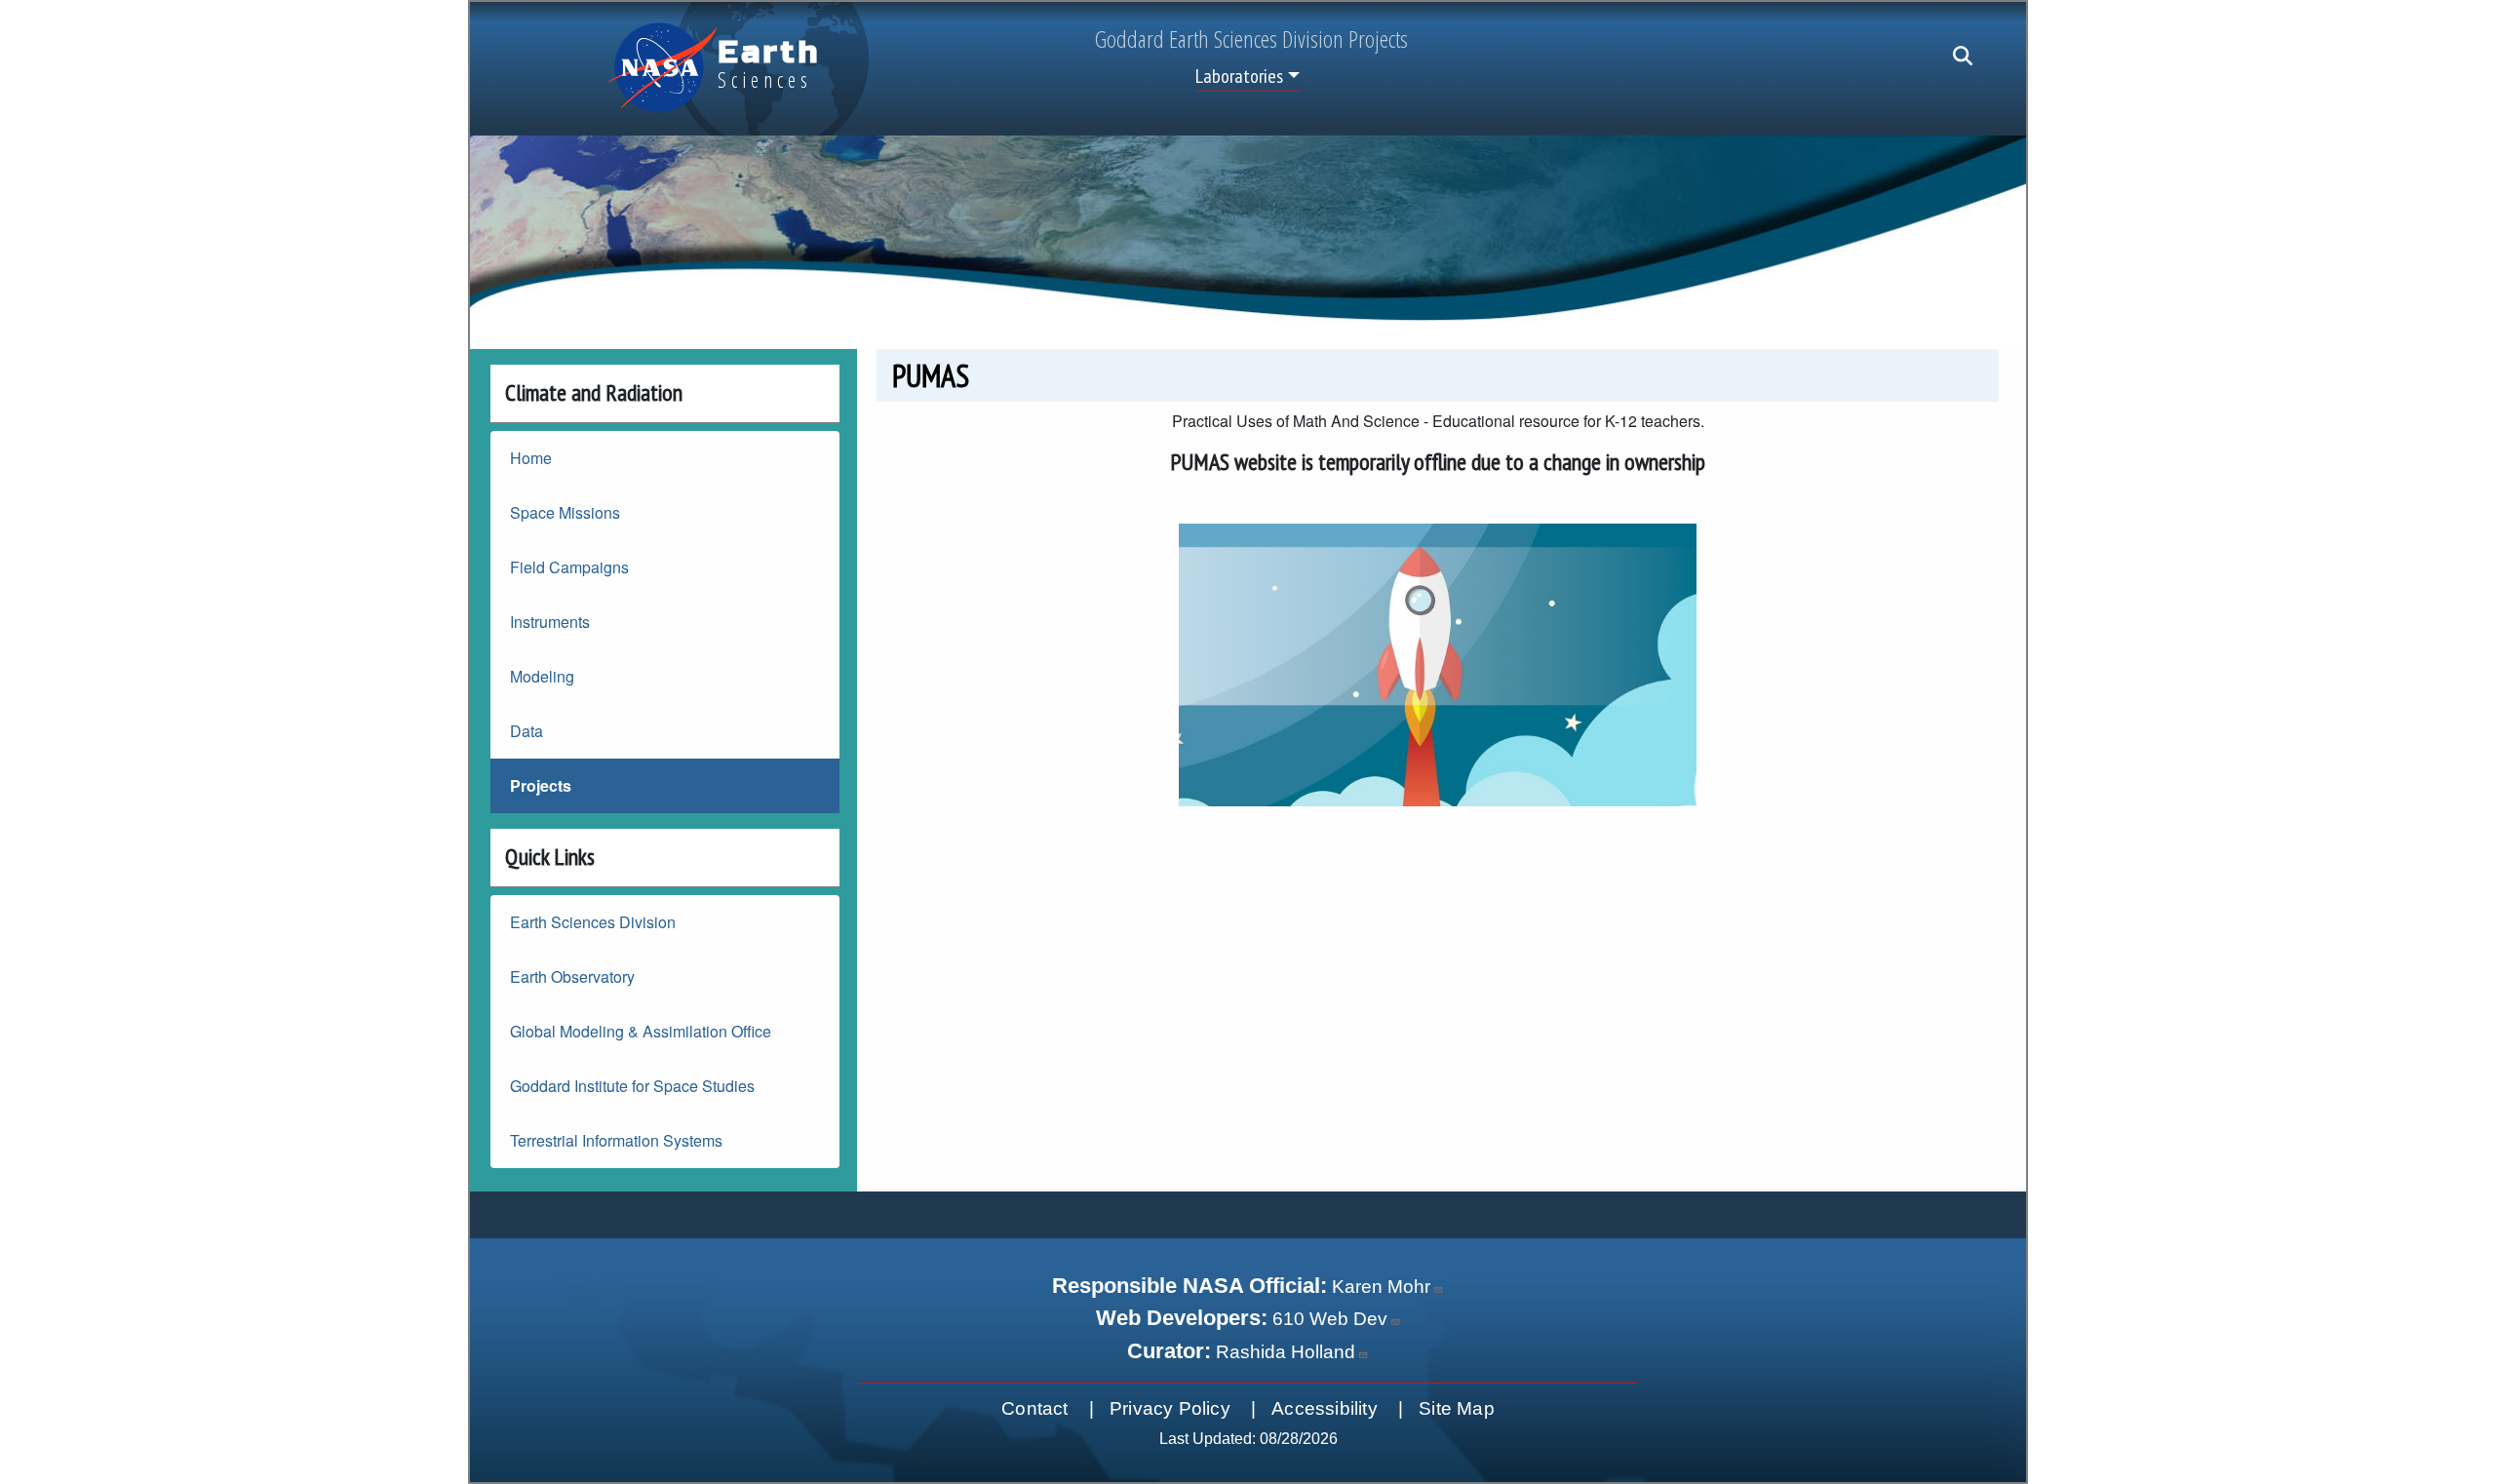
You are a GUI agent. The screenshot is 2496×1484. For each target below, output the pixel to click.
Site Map (1457, 1408)
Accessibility (1325, 1408)
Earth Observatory (572, 976)
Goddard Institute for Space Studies (632, 1086)
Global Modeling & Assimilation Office (641, 1031)
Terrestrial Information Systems (616, 1140)
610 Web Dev (1330, 1319)
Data (526, 731)
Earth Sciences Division (593, 922)
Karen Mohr (1381, 1287)
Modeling (542, 676)
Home (531, 458)
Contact (1034, 1408)
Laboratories (1239, 76)
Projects (541, 785)
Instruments (550, 622)
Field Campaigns (569, 567)
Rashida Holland (1286, 1352)
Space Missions (565, 512)
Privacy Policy (1170, 1408)
